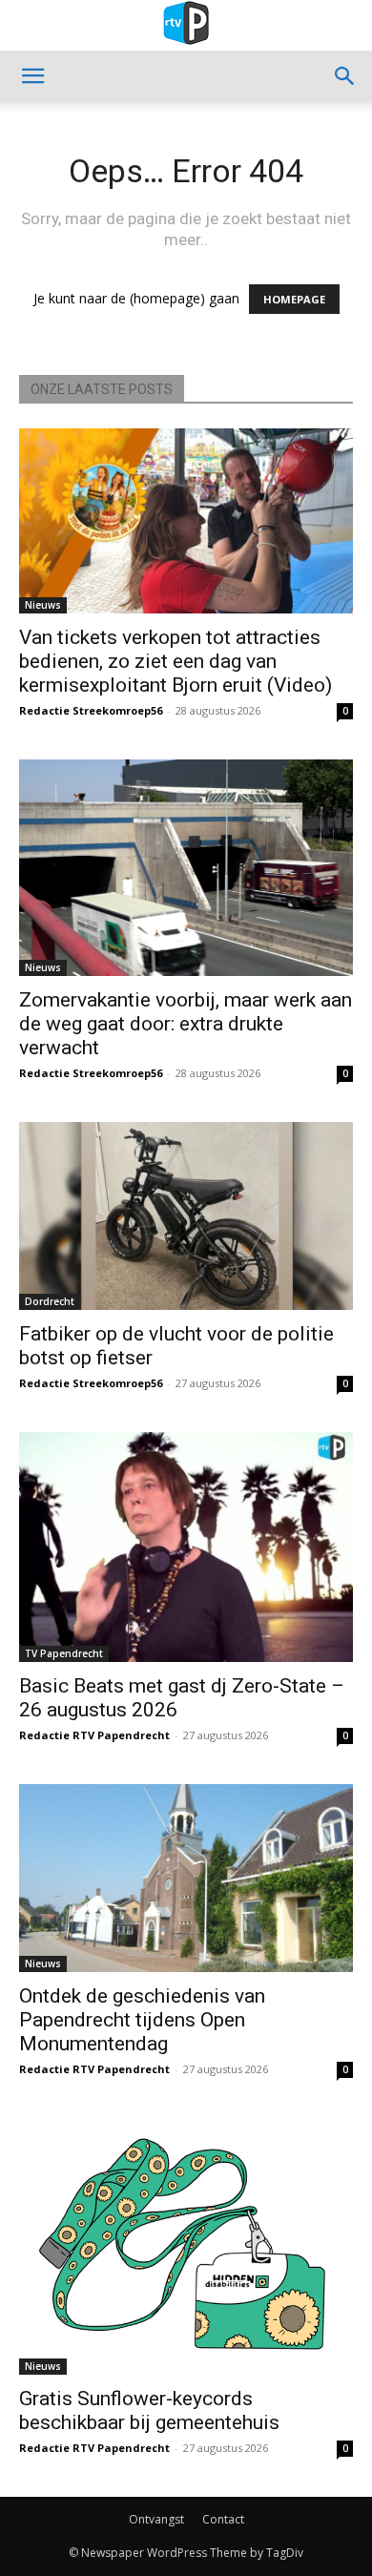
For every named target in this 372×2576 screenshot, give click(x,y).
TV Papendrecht (64, 1653)
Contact (223, 2519)
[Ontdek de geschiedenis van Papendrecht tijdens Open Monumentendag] (186, 1878)
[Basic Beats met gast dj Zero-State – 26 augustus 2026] (186, 1548)
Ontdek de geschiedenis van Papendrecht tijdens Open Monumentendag (142, 2020)
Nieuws (43, 605)
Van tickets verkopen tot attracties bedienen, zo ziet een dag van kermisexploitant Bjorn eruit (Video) (176, 661)
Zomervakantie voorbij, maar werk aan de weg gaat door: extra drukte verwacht (186, 1024)
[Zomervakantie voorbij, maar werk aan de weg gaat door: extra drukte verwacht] (186, 868)
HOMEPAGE (294, 299)
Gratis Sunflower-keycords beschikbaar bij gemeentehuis (149, 2410)
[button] (32, 76)
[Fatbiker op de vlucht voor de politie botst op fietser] (186, 1216)
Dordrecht (50, 1301)
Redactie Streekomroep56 (91, 710)
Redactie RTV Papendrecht (94, 1735)
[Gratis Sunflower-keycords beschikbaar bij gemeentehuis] (186, 2246)
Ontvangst (156, 2519)
